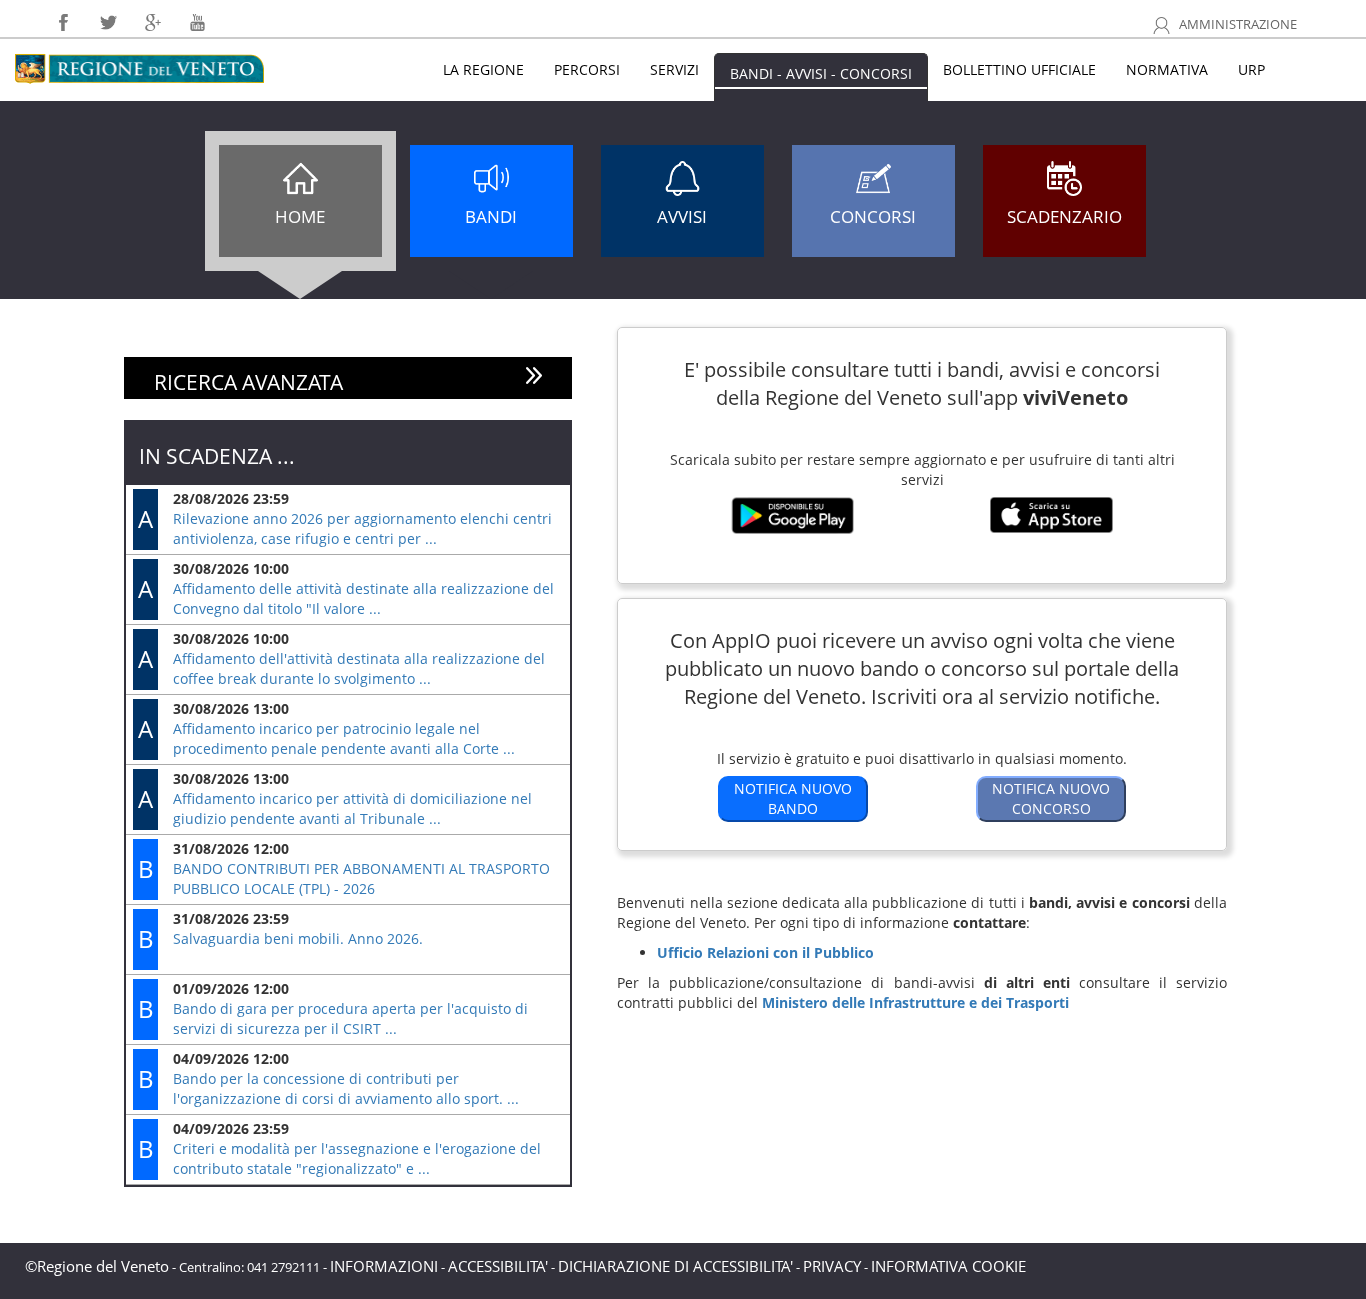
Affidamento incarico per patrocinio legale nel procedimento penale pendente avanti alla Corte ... (344, 738)
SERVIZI (674, 69)
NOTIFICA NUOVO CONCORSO (1051, 798)
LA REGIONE (483, 69)
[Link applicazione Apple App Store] (1051, 525)
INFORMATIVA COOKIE (948, 1266)
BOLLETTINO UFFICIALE (1019, 69)
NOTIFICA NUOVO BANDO (793, 798)
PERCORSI (587, 69)
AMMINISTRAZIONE (1236, 24)
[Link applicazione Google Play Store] (792, 526)
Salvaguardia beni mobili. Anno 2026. (298, 938)
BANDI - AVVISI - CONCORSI (821, 73)
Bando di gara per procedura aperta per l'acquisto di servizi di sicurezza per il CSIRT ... (350, 1018)
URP (1251, 69)
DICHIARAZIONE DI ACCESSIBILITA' (675, 1266)
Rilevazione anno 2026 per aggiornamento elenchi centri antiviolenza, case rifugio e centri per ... (362, 528)
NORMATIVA (1167, 69)
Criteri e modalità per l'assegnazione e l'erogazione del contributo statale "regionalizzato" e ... (357, 1158)
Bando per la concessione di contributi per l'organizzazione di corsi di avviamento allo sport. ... (346, 1088)
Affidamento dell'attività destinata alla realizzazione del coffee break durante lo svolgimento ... (359, 668)
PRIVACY (832, 1266)
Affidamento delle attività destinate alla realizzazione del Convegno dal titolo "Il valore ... (363, 598)
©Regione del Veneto (97, 1266)
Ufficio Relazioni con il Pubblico (765, 952)
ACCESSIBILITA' (498, 1266)
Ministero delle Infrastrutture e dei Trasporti (915, 1002)
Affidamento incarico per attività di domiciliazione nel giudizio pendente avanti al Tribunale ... (352, 808)
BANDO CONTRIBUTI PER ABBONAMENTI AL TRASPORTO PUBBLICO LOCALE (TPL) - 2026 (361, 878)
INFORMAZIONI (384, 1266)
